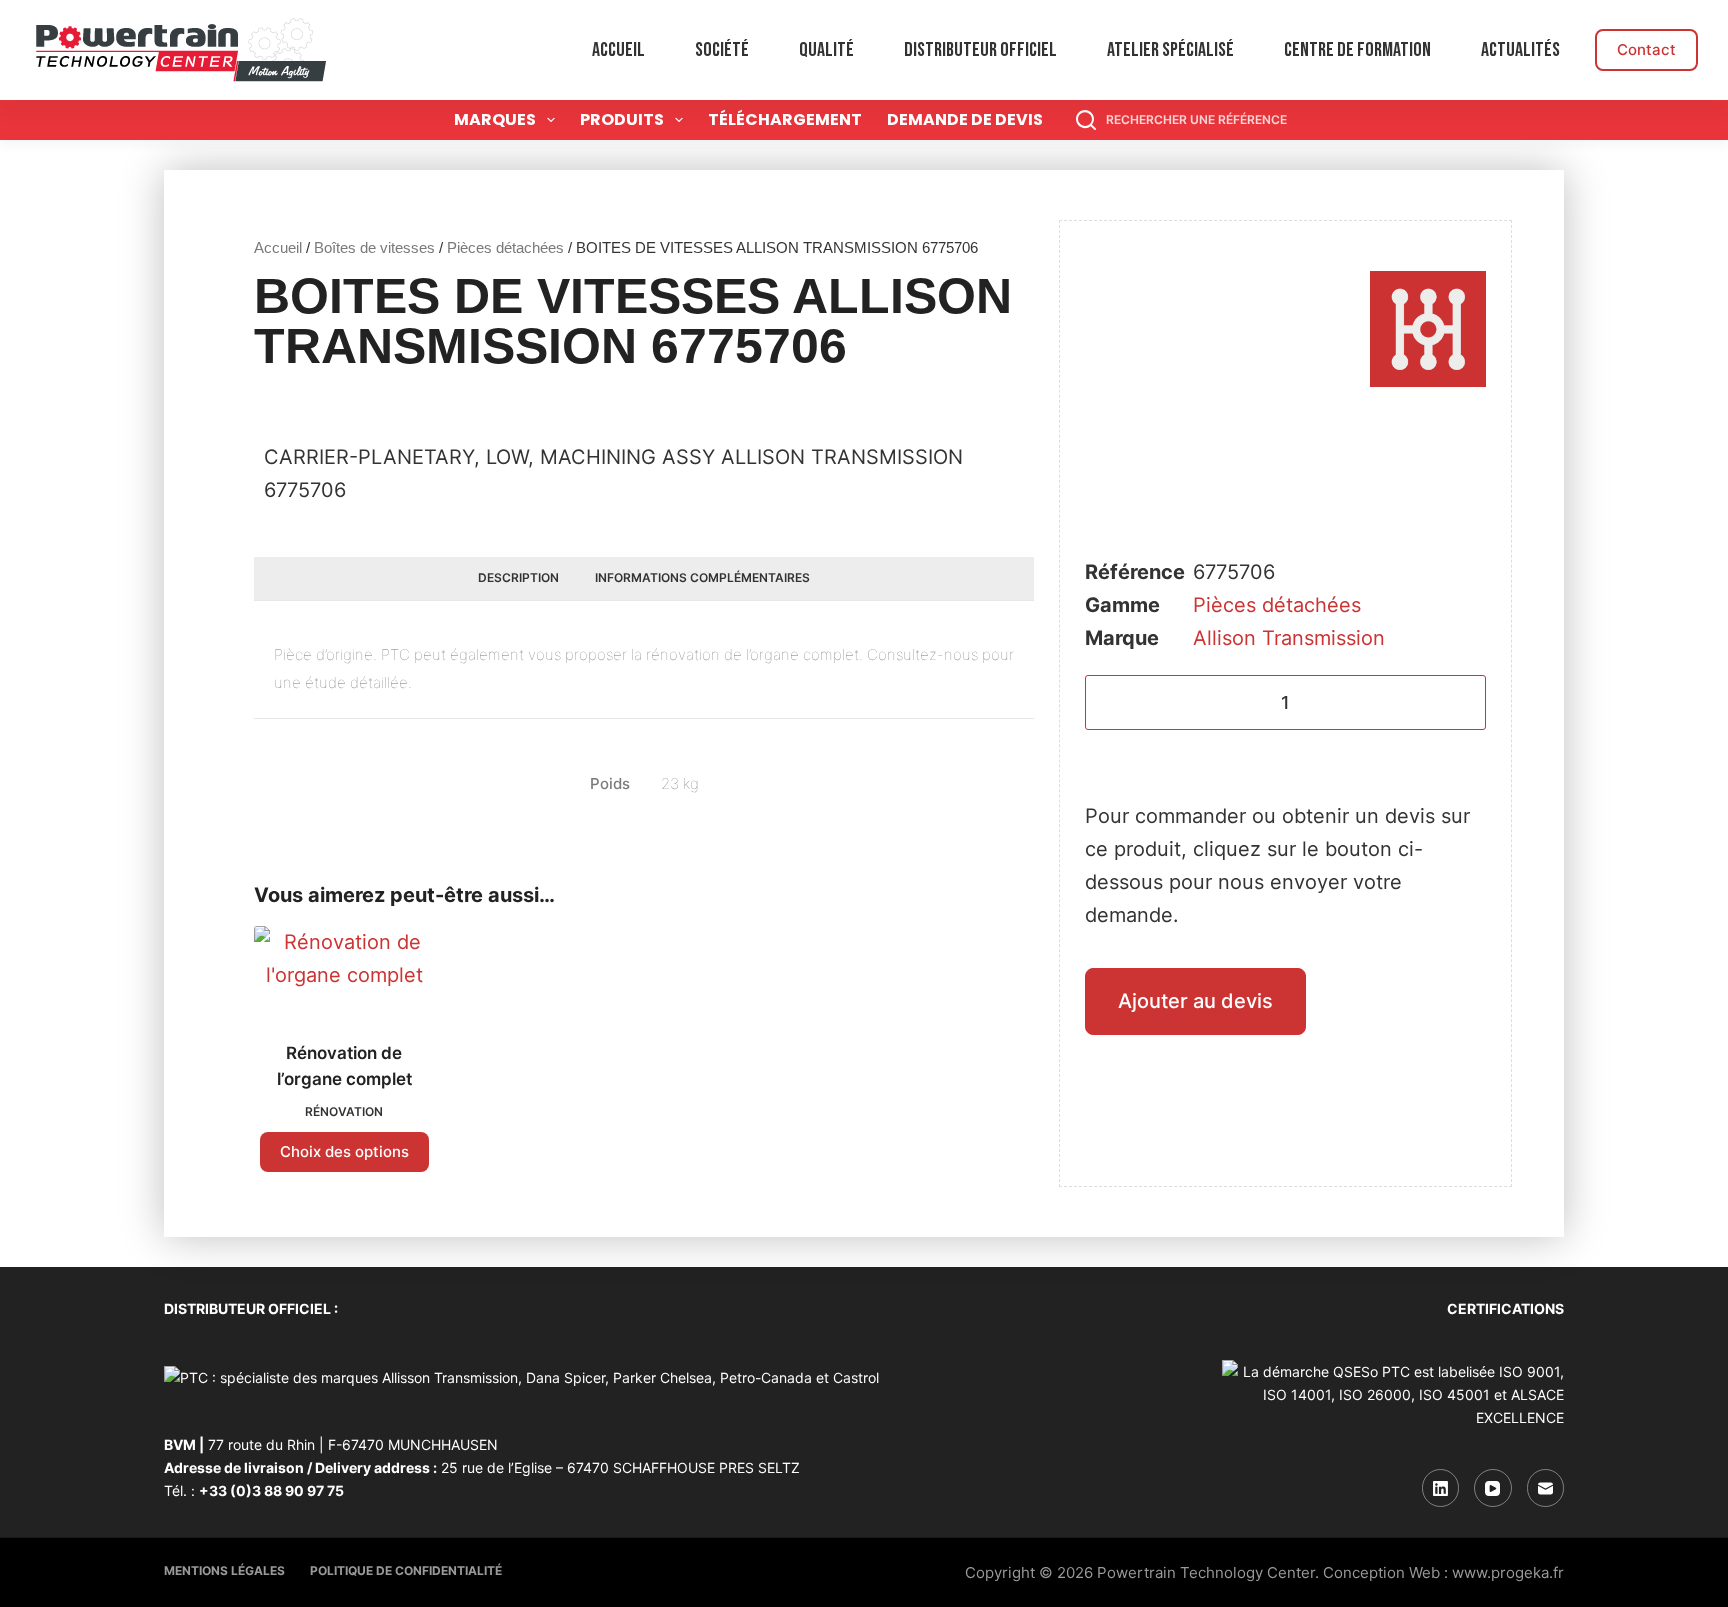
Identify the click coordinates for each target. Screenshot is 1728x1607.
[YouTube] (1493, 1488)
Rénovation (344, 1111)
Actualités (1520, 50)
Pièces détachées (505, 247)
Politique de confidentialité (406, 1570)
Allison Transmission (1289, 638)
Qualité (826, 50)
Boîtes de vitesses (374, 247)
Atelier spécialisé (1170, 50)
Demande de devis (965, 119)
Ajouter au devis (1195, 1001)
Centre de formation (1357, 50)
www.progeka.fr (1508, 1572)
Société (722, 50)
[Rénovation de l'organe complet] (344, 971)
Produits (622, 119)
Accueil (618, 50)
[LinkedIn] (1441, 1488)
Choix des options (344, 1151)
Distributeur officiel (980, 50)
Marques (495, 119)
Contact (1646, 49)
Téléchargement (785, 119)
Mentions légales (224, 1570)
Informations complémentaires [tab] (702, 577)
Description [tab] (518, 577)
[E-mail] (1546, 1488)
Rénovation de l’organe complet (344, 1066)
